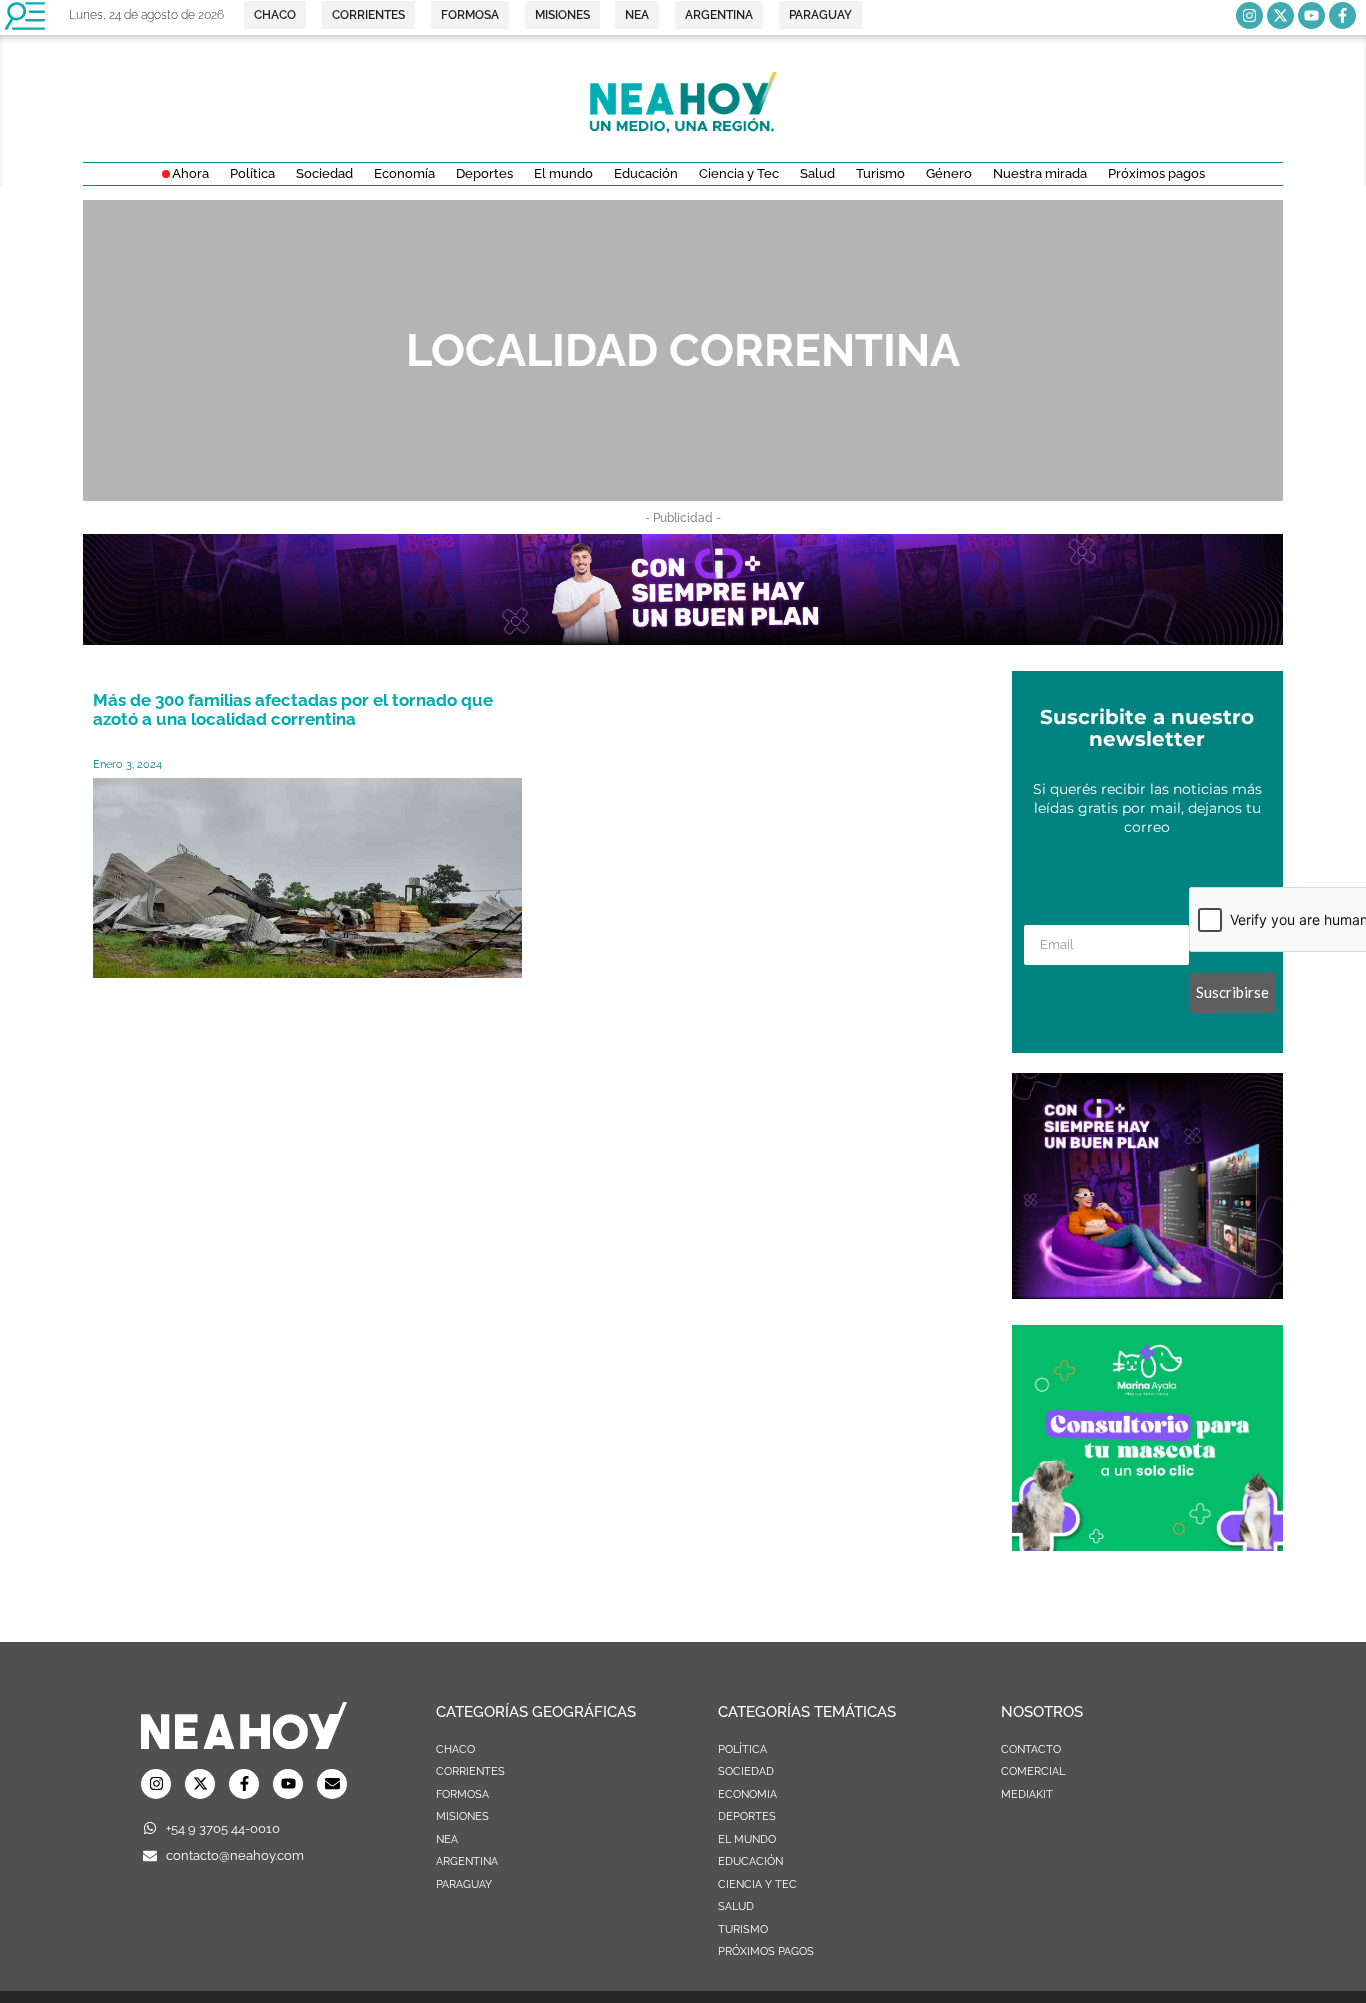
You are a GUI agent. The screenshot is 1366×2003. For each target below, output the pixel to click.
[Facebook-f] (1342, 15)
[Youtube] (1311, 15)
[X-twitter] (1280, 15)
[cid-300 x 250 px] (1147, 1293)
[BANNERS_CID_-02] (683, 639)
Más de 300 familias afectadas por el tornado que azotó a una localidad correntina (293, 709)
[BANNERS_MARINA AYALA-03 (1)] (1147, 1545)
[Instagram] (1249, 15)
